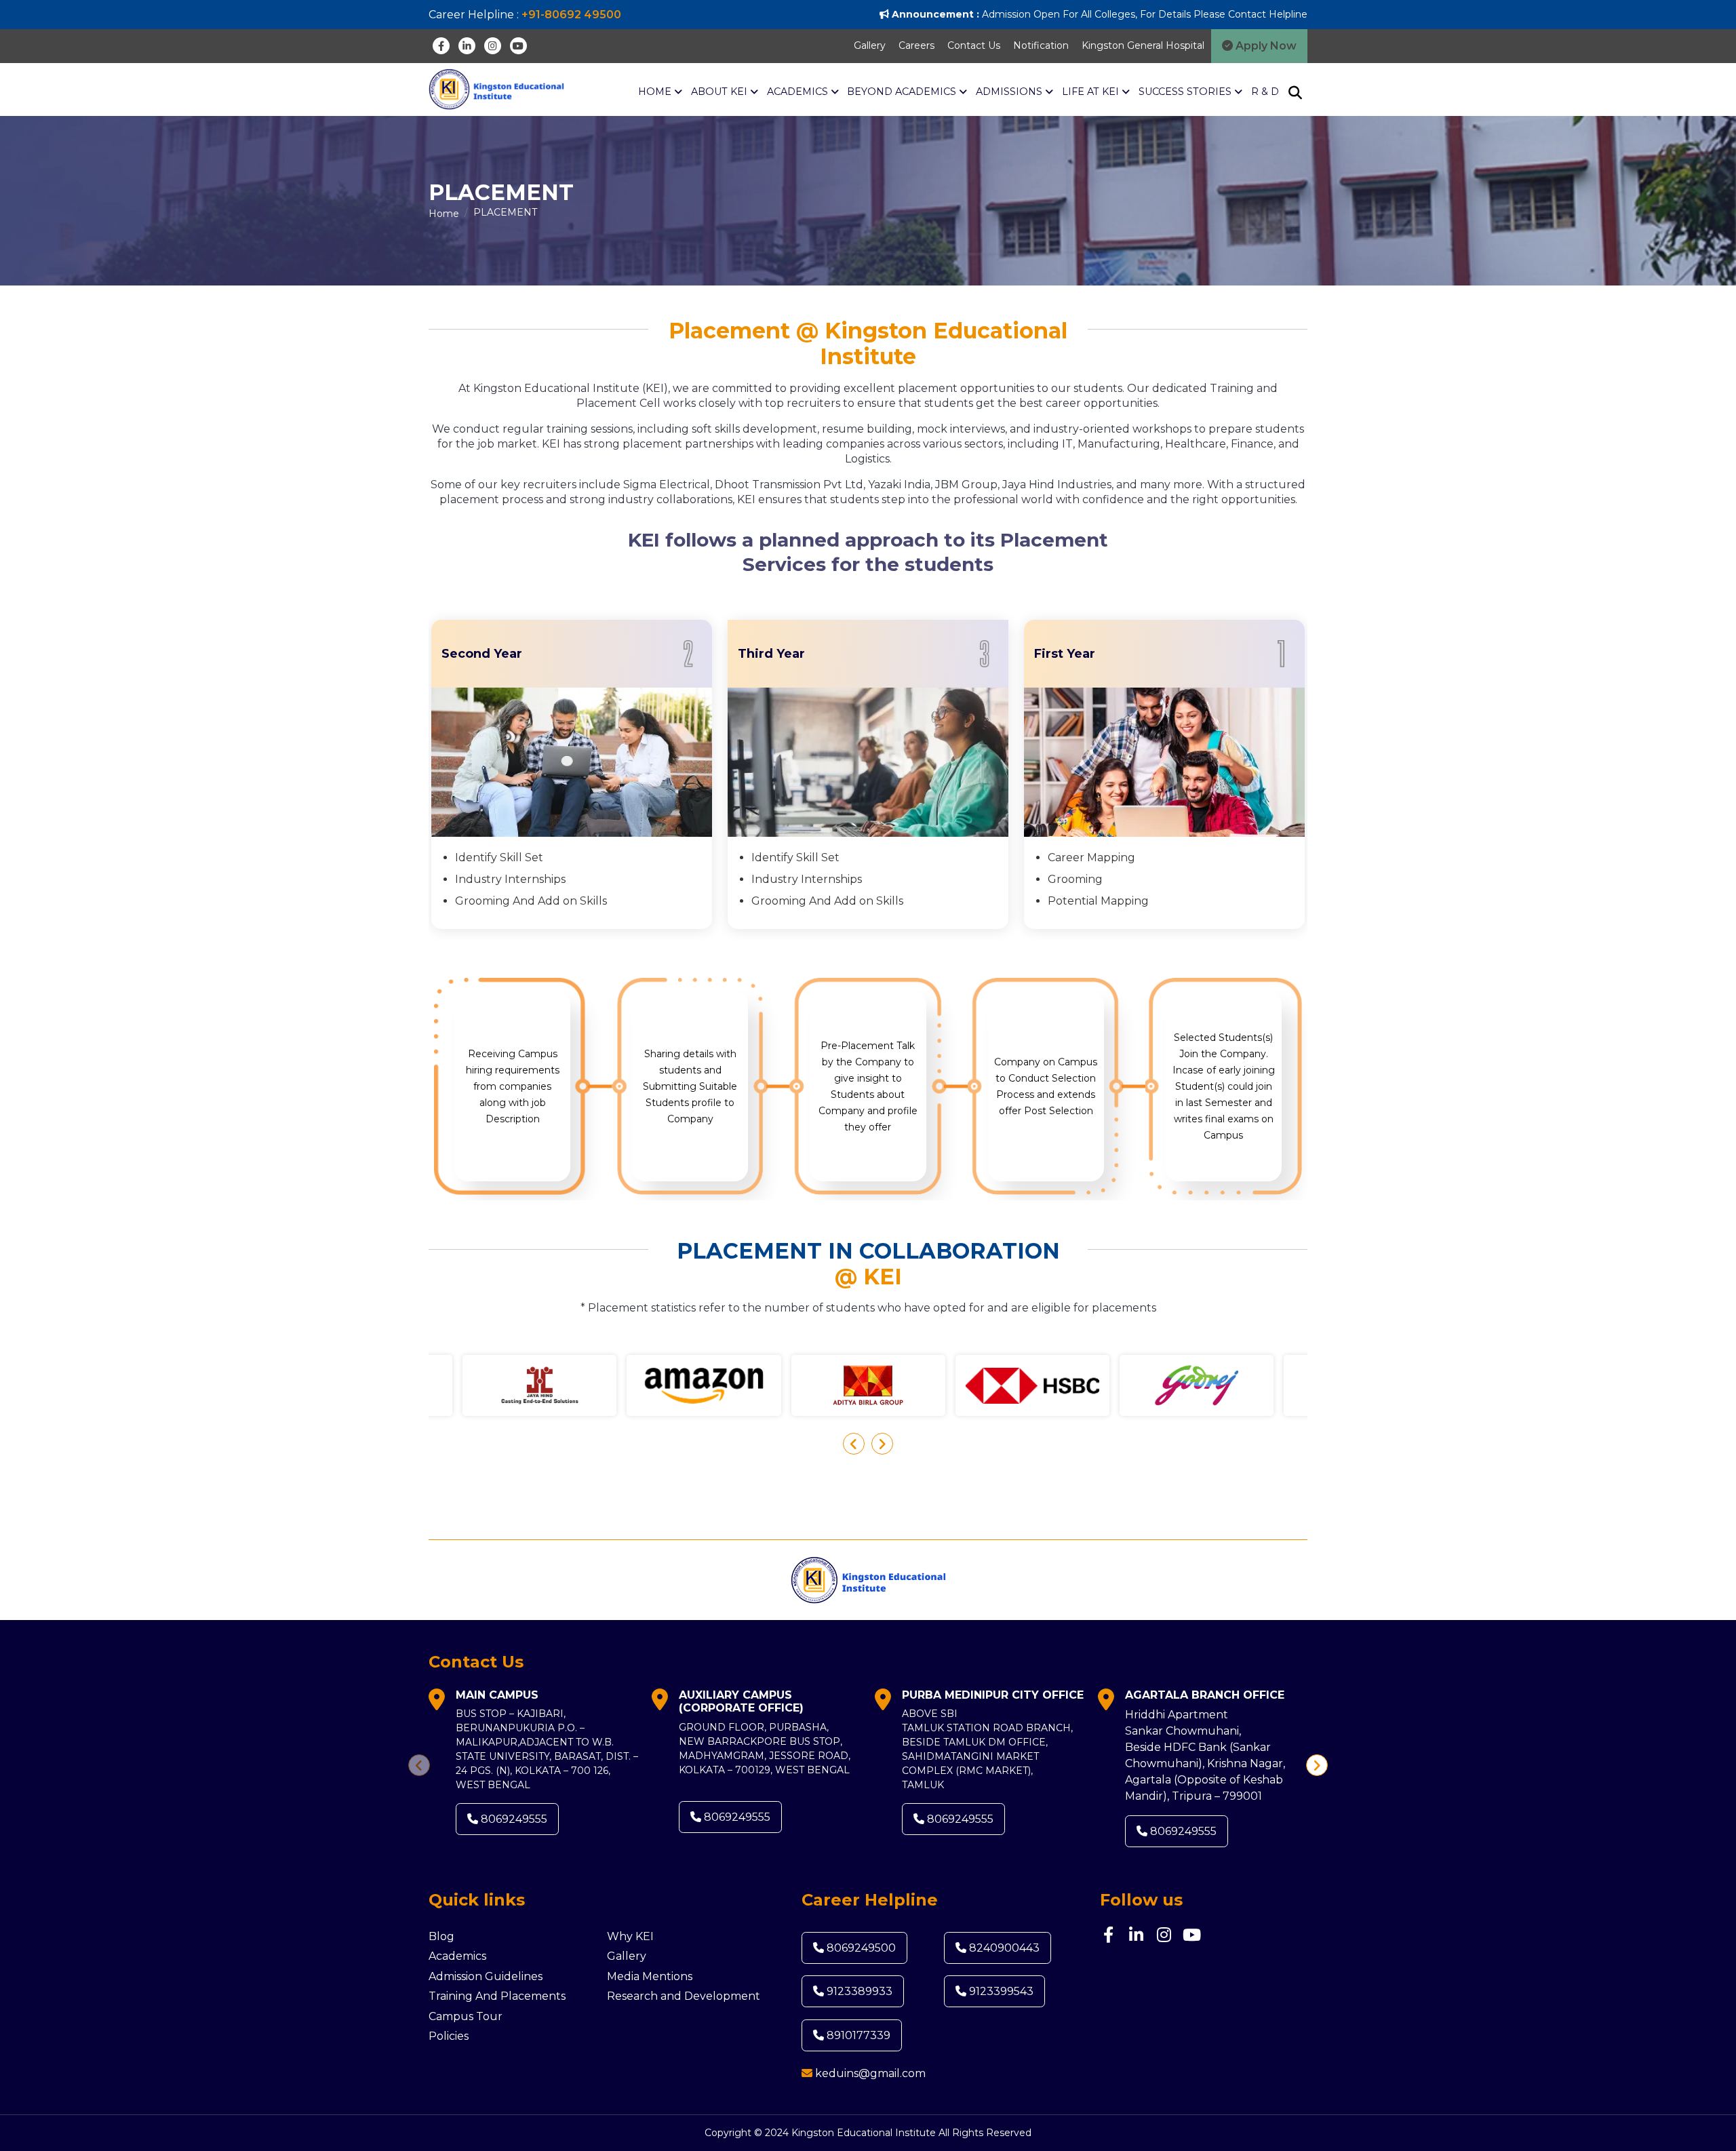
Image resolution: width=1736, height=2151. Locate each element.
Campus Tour (466, 2016)
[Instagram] (493, 46)
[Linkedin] (467, 46)
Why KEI (630, 1936)
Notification (1041, 45)
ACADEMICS (799, 92)
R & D (1265, 92)
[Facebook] (441, 46)
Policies (449, 2036)
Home (656, 92)
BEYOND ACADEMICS (903, 92)
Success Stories (1186, 92)
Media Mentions (650, 1976)
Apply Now (1265, 46)
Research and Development (684, 1996)
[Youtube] (518, 46)
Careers (916, 45)
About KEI (721, 92)
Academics (457, 1956)
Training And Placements (497, 1996)
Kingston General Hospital (1143, 45)
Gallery (870, 45)
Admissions (1010, 92)
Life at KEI (1092, 92)
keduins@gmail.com (870, 2073)
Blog (441, 1936)
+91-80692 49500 (571, 15)
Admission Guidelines (486, 1976)
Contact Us (974, 45)
